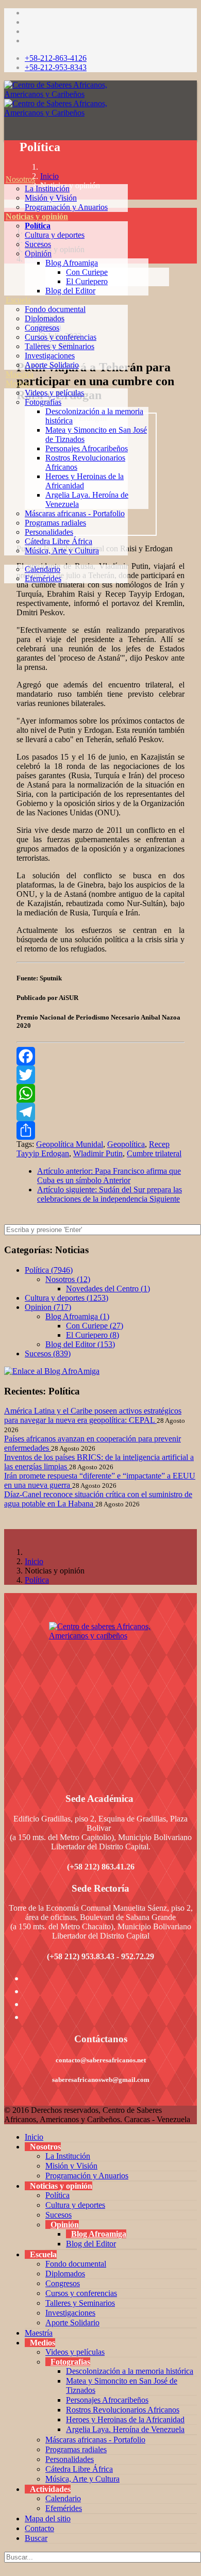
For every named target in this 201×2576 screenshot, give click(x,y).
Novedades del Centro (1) (108, 1289)
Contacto (39, 2528)
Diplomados (45, 318)
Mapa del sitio (48, 2518)
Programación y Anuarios (66, 207)
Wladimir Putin (98, 1153)
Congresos (42, 328)
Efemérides (43, 578)
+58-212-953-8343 (56, 67)
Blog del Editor (70, 291)
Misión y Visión (51, 198)
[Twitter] (100, 1075)
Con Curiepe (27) (95, 1326)
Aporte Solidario (52, 365)
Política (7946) (49, 1270)
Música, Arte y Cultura (62, 551)
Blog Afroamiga (72, 263)
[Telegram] (100, 1112)
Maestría (20, 374)
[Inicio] (6, 170)
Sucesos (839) (48, 1353)
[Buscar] (6, 606)
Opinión (38, 253)
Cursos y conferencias (61, 337)
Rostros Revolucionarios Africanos (123, 2410)
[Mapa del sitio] (6, 588)
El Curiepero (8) (93, 1335)
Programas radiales (55, 523)
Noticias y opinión (37, 216)
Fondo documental (55, 309)
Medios (18, 383)
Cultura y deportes (55, 235)
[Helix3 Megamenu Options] (7, 133)
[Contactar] (6, 597)
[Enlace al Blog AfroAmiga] (100, 1371)
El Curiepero (87, 281)
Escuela (18, 300)
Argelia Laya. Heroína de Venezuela (125, 2429)
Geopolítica (126, 1144)
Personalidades (49, 532)
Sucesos (38, 244)
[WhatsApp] (100, 1093)
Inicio (34, 1561)
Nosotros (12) (68, 1279)
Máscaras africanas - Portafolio (75, 513)
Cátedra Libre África (58, 541)
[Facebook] (100, 1056)
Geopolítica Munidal (70, 1144)
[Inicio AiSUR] (100, 1695)
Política (38, 226)
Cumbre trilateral (154, 1153)
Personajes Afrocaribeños (87, 448)
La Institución (47, 188)
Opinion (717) (48, 1307)
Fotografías (43, 402)
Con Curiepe (87, 272)
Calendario (43, 569)
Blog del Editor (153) (80, 1344)
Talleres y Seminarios (60, 346)
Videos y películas (54, 393)
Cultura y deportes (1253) (66, 1298)
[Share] (100, 1130)
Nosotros (20, 179)
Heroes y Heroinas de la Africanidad (125, 2419)
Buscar (36, 2538)
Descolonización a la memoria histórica (130, 2371)
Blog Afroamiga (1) (77, 1316)
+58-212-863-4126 (56, 58)
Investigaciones (50, 356)
